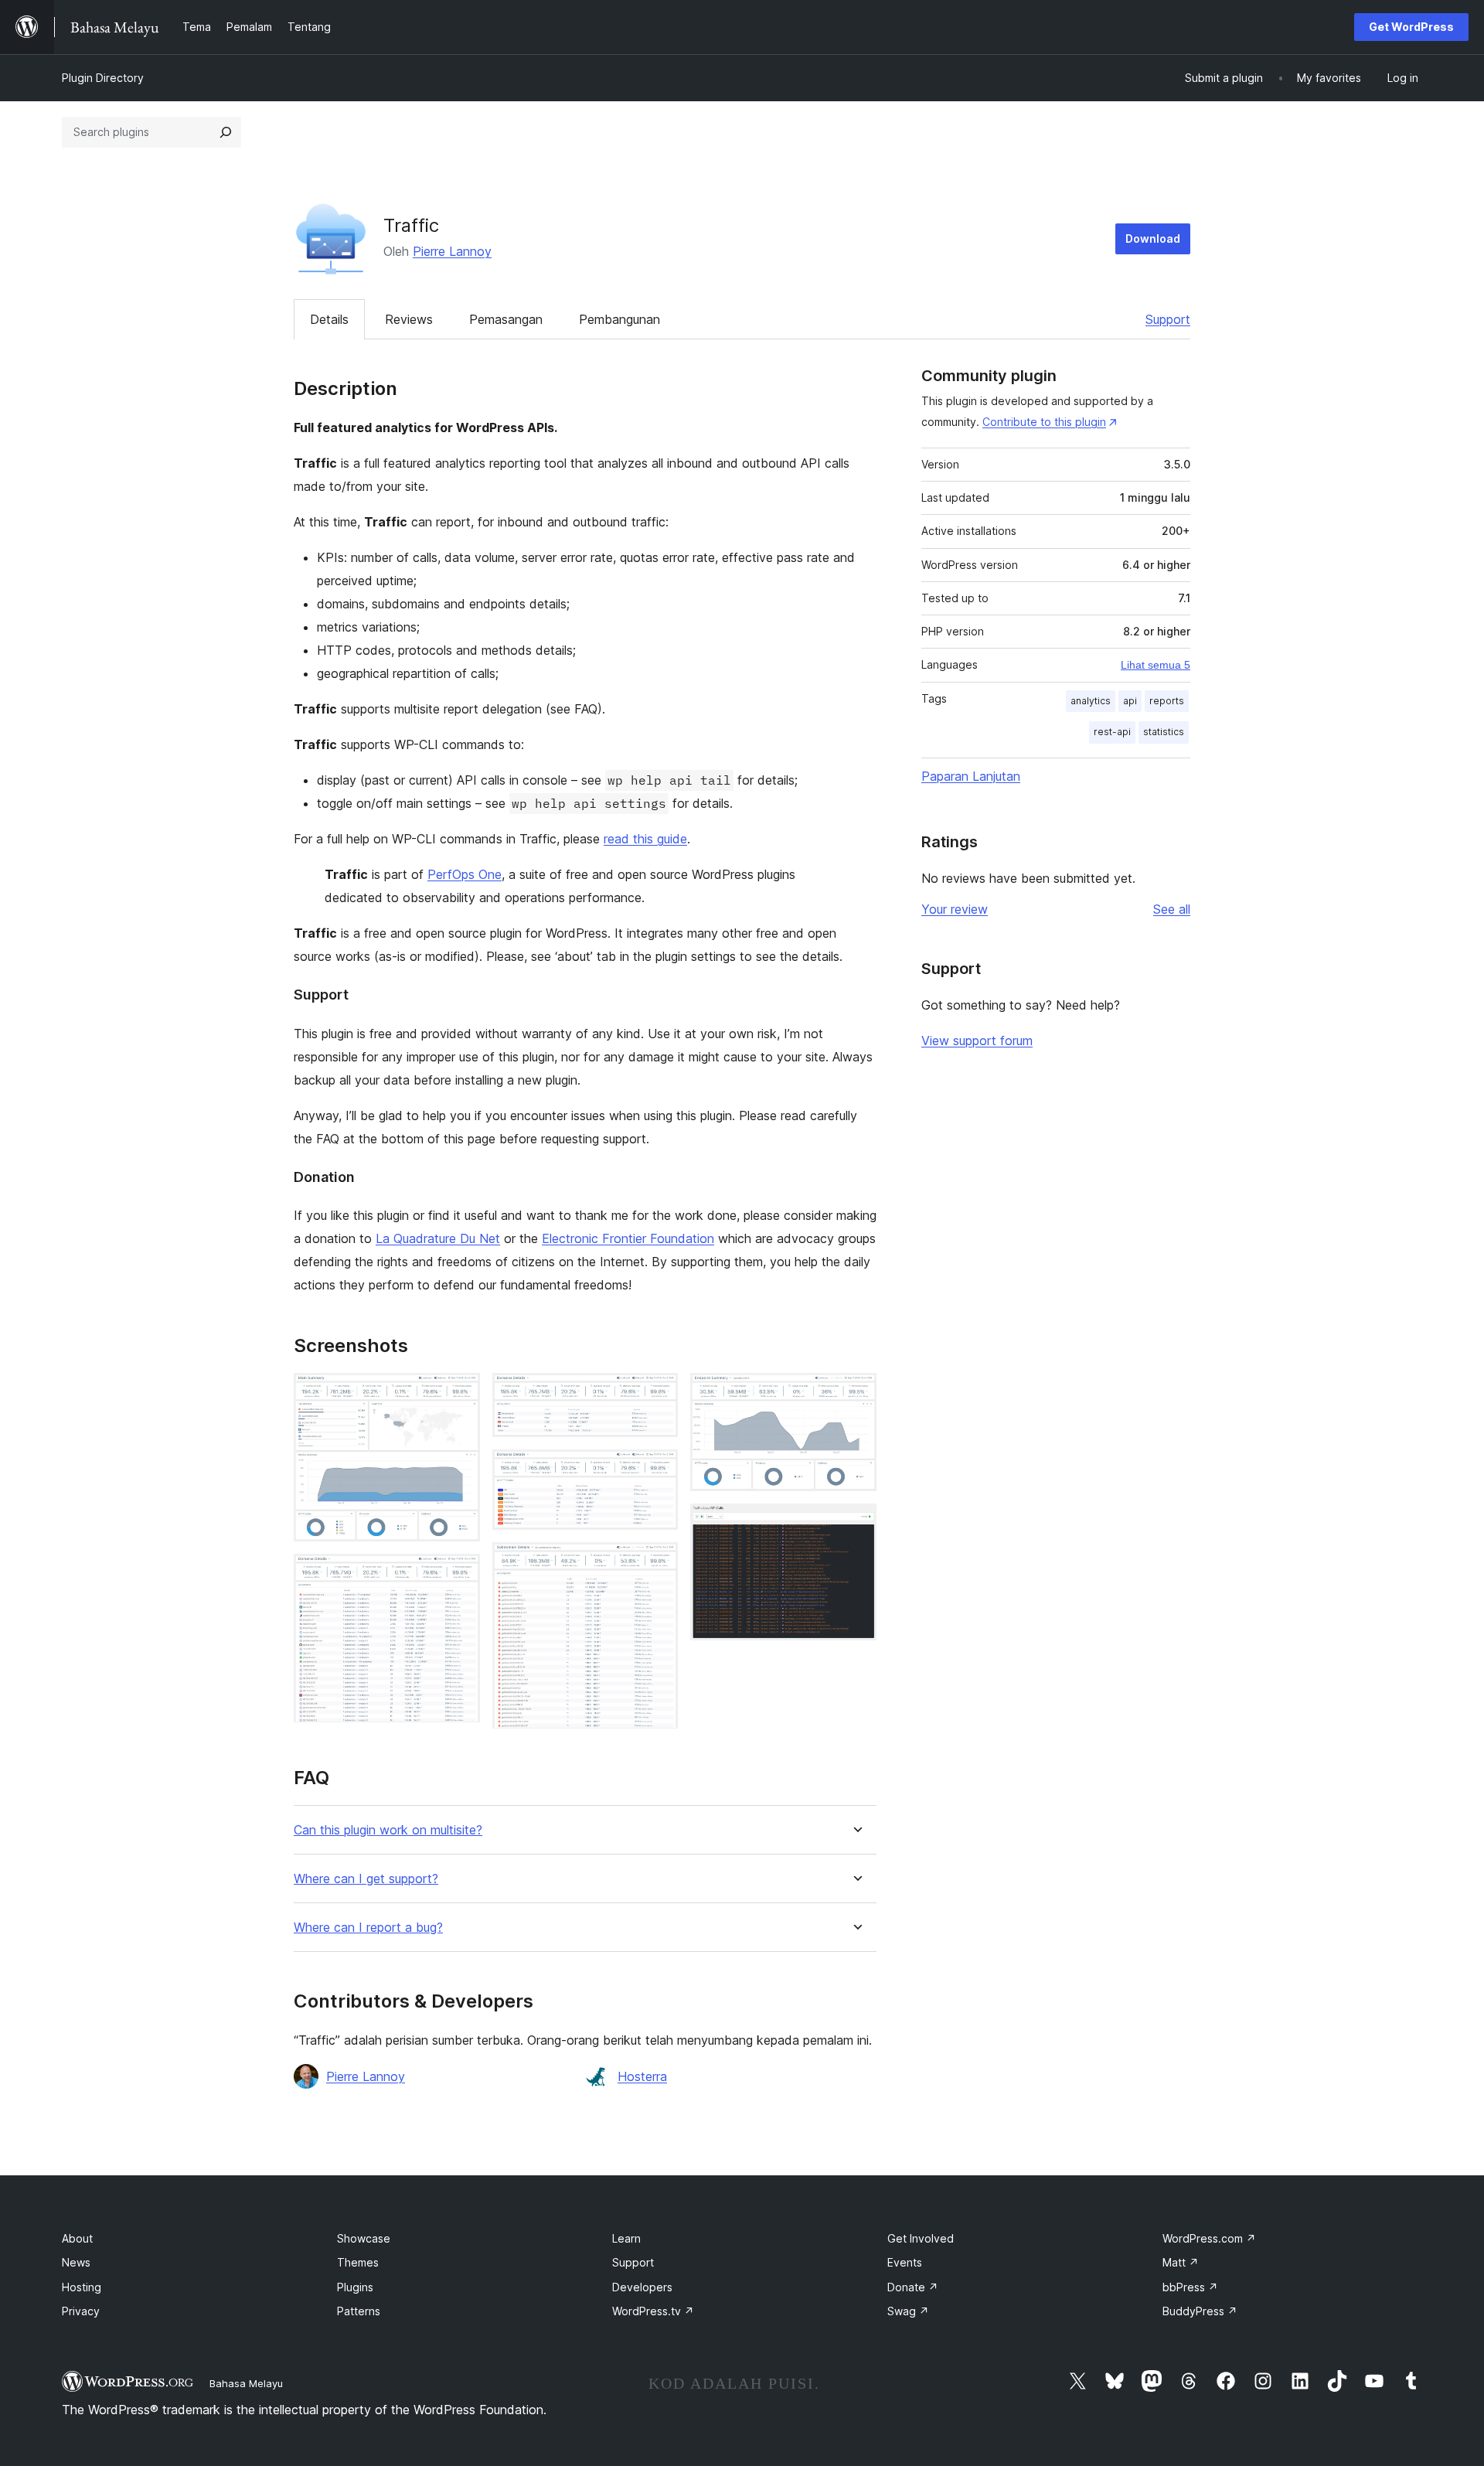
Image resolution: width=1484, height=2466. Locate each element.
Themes (358, 2262)
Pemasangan (506, 319)
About (77, 2238)
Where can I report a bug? (368, 1928)
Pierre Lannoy (452, 251)
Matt (1181, 2262)
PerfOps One (465, 874)
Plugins (355, 2287)
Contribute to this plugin (1044, 422)
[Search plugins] (226, 132)
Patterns (359, 2311)
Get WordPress (1411, 27)
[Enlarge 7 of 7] (856, 1524)
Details (329, 319)
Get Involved (921, 2238)
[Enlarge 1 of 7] (459, 1394)
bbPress (1190, 2287)
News (76, 2262)
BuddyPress (1200, 2311)
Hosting (82, 2287)
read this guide (645, 839)
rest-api (1112, 732)
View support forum (977, 1041)
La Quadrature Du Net (438, 1238)
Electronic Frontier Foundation (628, 1238)
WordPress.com (1209, 2238)
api (1130, 701)
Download (1153, 238)
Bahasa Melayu (246, 2383)
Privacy (81, 2311)
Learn (626, 2238)
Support (1168, 319)
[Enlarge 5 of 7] (657, 1563)
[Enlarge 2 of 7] (459, 1575)
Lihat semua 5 (1156, 665)
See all (1172, 909)
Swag (908, 2311)
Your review (955, 909)
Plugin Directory (103, 78)
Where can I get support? (366, 1879)
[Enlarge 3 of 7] (657, 1394)
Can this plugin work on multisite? (388, 1830)
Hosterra (642, 2076)
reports (1167, 701)
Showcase (364, 2238)
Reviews (409, 319)
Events (905, 2262)
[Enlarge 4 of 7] (657, 1470)
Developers (642, 2287)
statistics (1164, 732)
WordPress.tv (653, 2311)
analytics (1091, 701)
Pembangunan (619, 319)
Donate (913, 2287)
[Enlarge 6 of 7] (856, 1394)
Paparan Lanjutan (971, 776)
